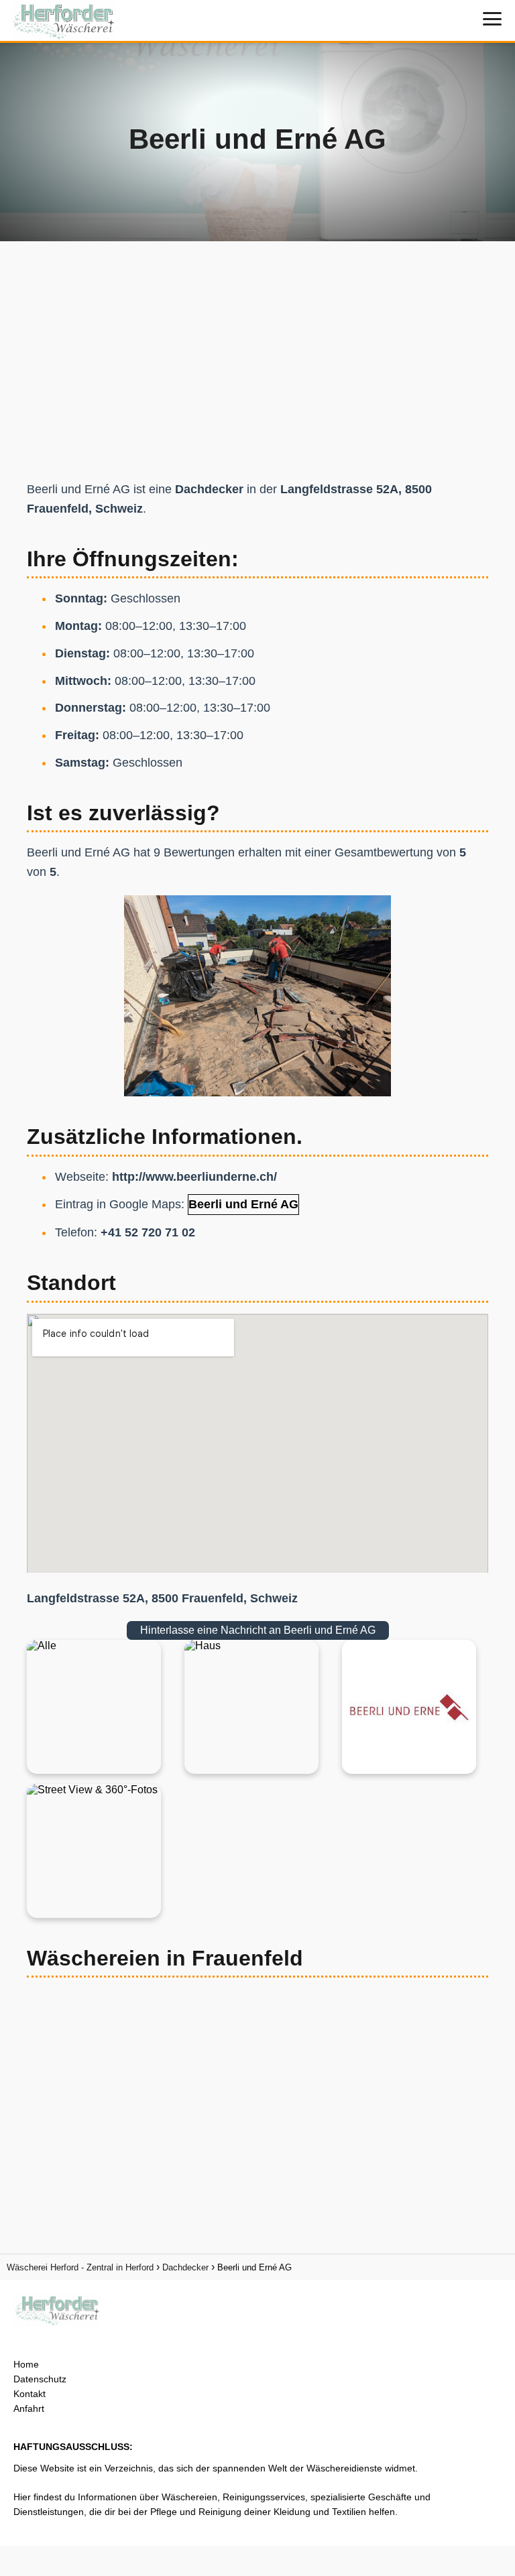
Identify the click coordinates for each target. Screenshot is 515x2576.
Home (26, 2364)
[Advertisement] (257, 357)
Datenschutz (40, 2379)
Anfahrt (29, 2408)
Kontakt (30, 2394)
